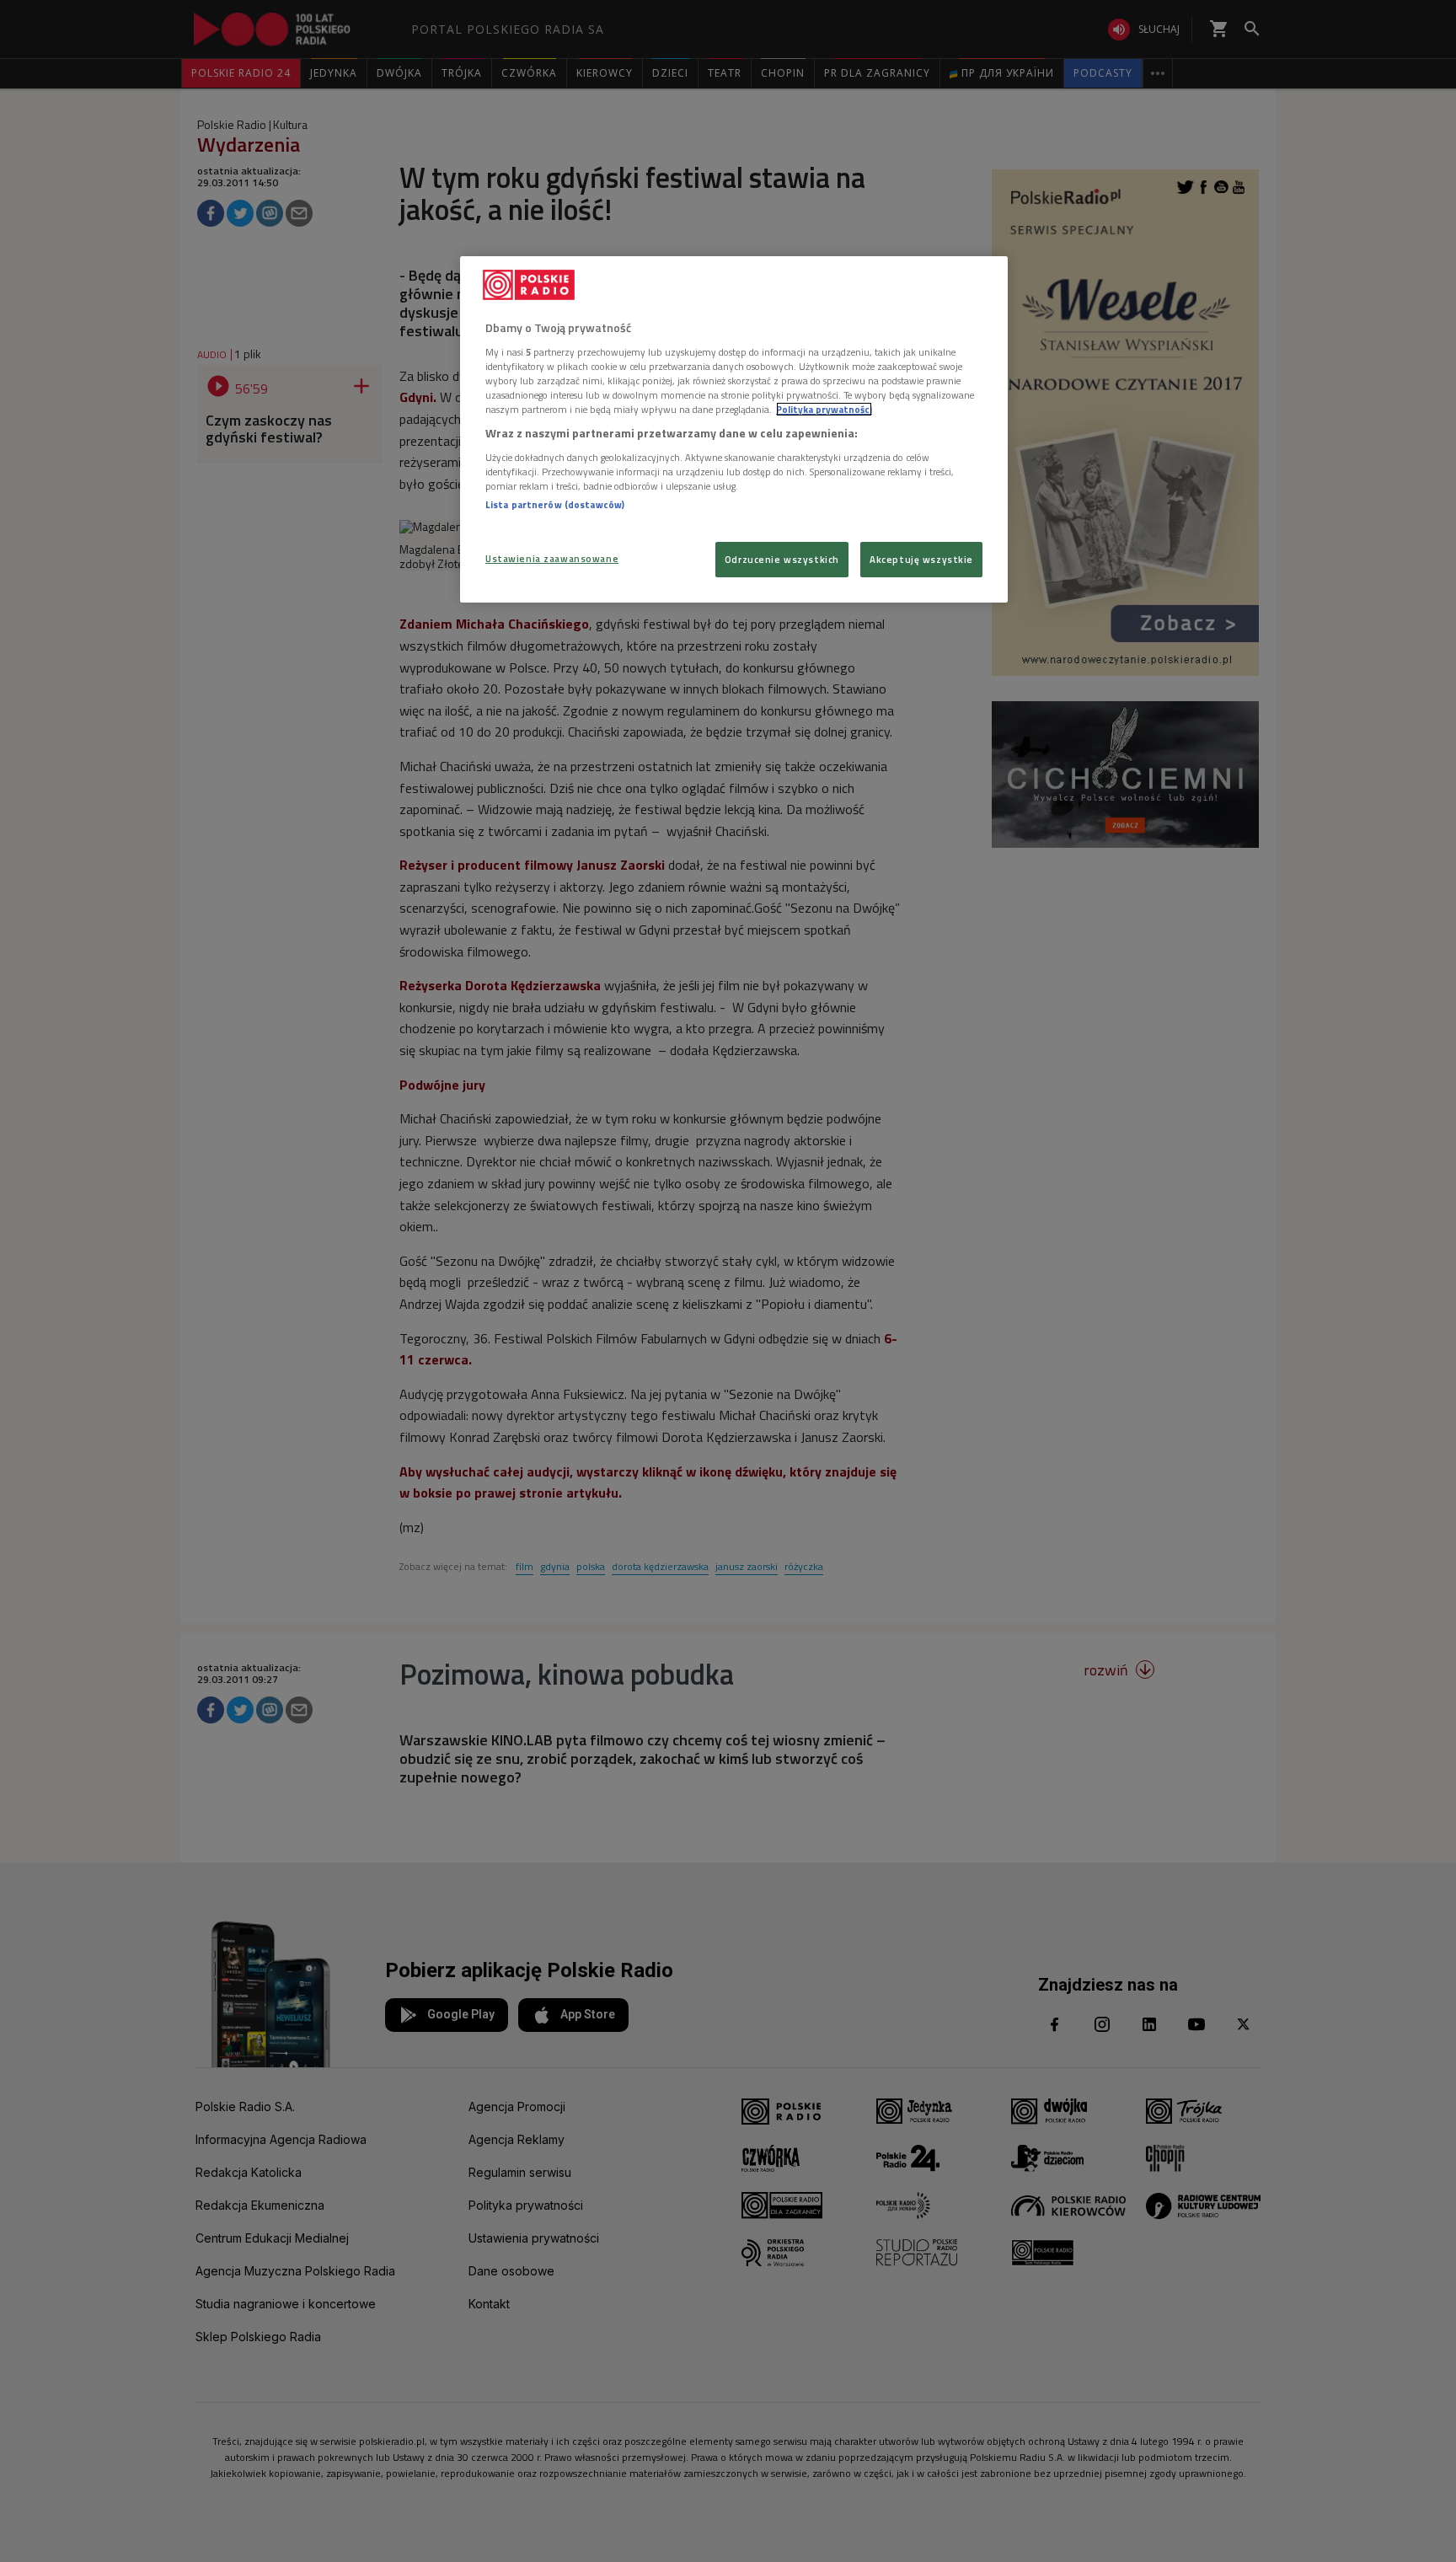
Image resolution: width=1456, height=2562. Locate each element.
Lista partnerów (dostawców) (555, 504)
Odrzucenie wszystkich (782, 559)
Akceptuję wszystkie (921, 559)
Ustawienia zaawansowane (552, 558)
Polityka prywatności (824, 409)
